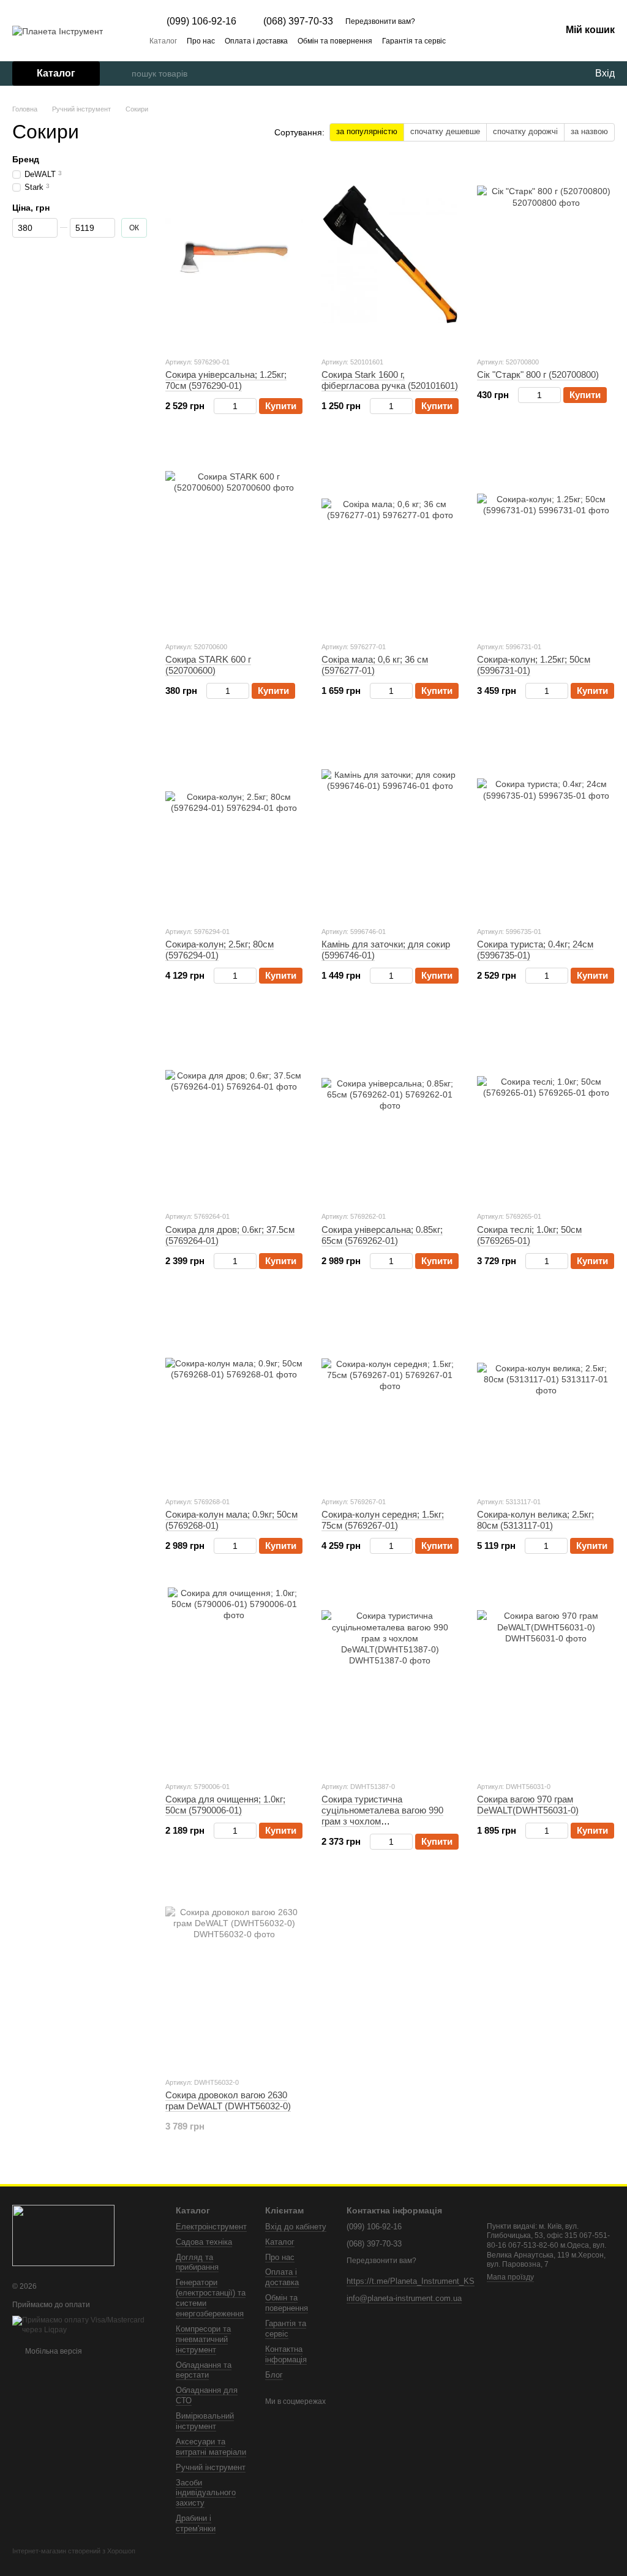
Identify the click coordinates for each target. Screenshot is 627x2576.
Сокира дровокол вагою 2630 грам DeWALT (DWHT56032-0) (228, 2100)
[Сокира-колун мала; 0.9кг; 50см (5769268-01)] (234, 1395)
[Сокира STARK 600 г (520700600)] (234, 540)
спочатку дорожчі (525, 131)
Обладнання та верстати (204, 2370)
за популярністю (367, 131)
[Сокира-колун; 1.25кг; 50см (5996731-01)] (546, 540)
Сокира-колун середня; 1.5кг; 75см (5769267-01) (383, 1520)
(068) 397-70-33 (298, 21)
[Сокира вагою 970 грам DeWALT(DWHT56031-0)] (546, 1679)
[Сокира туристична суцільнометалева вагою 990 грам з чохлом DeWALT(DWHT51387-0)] (390, 1679)
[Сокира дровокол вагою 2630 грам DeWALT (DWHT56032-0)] (234, 1975)
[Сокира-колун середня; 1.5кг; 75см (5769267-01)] (390, 1395)
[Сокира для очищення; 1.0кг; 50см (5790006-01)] (234, 1679)
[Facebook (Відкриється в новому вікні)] (507, 40)
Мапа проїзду (510, 2277)
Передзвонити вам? (380, 21)
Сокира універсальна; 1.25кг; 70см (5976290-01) (226, 380)
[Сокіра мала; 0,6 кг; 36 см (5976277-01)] (390, 540)
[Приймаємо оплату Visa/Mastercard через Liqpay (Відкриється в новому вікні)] (85, 2325)
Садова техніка (204, 2242)
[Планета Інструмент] (63, 2235)
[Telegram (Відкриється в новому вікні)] (522, 40)
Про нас (201, 41)
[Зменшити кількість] (220, 406)
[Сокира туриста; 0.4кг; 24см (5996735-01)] (546, 824)
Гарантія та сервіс (414, 41)
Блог (274, 2375)
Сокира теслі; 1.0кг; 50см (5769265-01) (529, 1235)
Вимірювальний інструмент (205, 2421)
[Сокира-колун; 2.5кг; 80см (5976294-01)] (234, 824)
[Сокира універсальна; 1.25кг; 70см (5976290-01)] (234, 255)
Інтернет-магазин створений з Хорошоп (74, 2551)
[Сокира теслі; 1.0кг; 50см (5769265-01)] (546, 1109)
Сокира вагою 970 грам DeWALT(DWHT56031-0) (528, 1805)
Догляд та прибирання (197, 2262)
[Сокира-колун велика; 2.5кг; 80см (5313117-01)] (546, 1395)
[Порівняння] (535, 73)
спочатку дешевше (445, 131)
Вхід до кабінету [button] (296, 2227)
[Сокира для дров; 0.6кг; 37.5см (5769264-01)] (234, 1109)
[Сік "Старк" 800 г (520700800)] (546, 255)
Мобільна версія (53, 2351)
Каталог (163, 41)
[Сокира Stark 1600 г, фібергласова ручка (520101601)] (390, 255)
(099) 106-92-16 (201, 21)
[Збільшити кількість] (251, 406)
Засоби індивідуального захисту (206, 2493)
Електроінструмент (211, 2227)
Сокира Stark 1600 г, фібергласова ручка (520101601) (390, 380)
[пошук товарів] (122, 73)
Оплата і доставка (256, 41)
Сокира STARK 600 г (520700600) (208, 665)
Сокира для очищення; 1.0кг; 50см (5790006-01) (225, 1805)
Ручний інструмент (211, 2467)
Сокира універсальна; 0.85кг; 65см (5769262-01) (382, 1235)
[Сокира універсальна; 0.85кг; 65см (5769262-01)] (390, 1109)
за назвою (589, 131)
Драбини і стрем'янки (196, 2523)
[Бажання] (560, 73)
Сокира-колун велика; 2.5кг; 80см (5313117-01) (535, 1520)
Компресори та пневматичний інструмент (203, 2339)
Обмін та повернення (335, 41)
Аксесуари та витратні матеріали (211, 2447)
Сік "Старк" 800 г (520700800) (538, 375)
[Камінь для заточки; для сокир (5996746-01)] (390, 824)
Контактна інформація (286, 2354)
